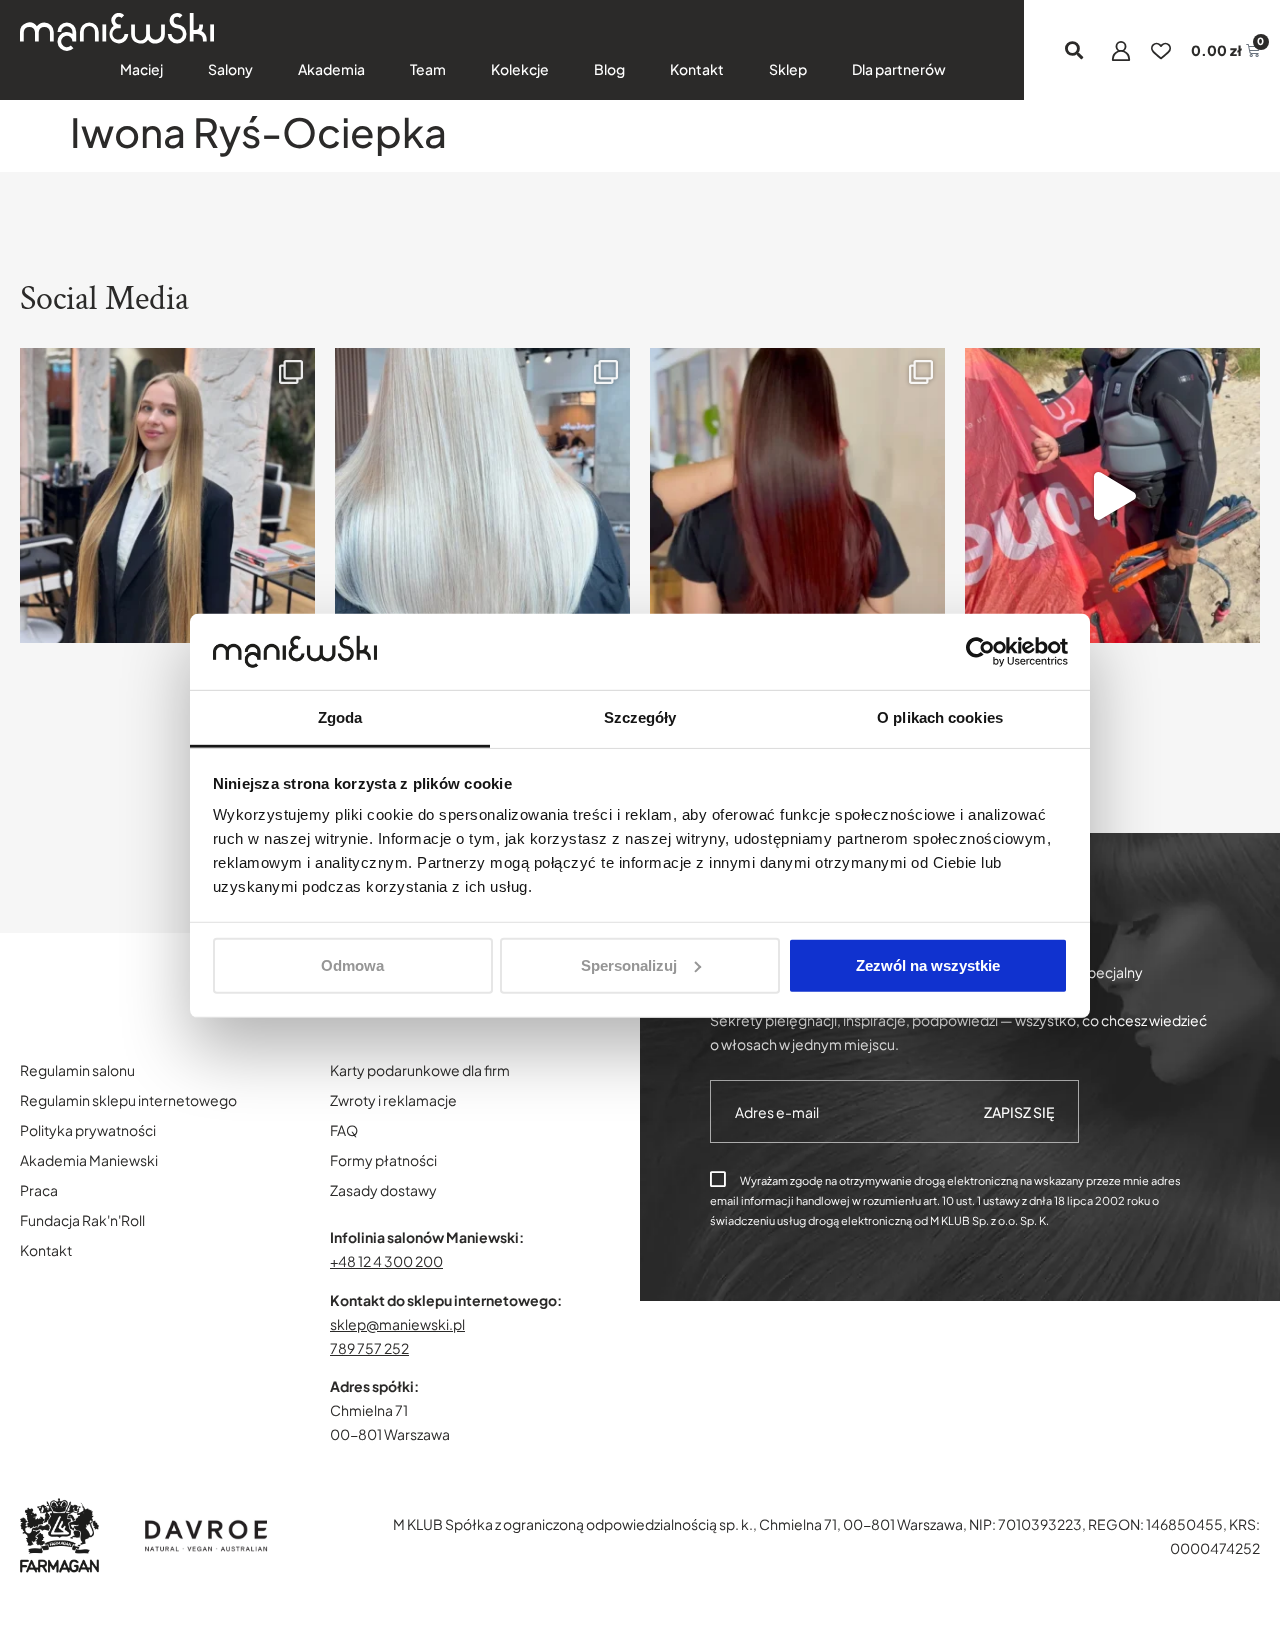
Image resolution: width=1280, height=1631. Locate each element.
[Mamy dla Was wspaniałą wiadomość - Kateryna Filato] (167, 495)
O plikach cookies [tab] (940, 717)
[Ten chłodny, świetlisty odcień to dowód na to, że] (482, 495)
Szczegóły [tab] (640, 717)
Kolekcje (520, 69)
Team (428, 69)
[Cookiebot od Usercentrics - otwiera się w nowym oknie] (980, 652)
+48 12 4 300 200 (386, 1261)
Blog (609, 69)
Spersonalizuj (629, 965)
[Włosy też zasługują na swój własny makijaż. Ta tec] (797, 495)
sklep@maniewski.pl (397, 1324)
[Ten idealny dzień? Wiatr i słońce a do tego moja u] (1112, 495)
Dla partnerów (899, 69)
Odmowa (352, 965)
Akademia (331, 69)
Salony (230, 69)
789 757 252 (369, 1348)
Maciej (141, 69)
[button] (1074, 50)
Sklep (788, 69)
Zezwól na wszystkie (928, 965)
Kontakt (697, 69)
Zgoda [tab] (340, 717)
